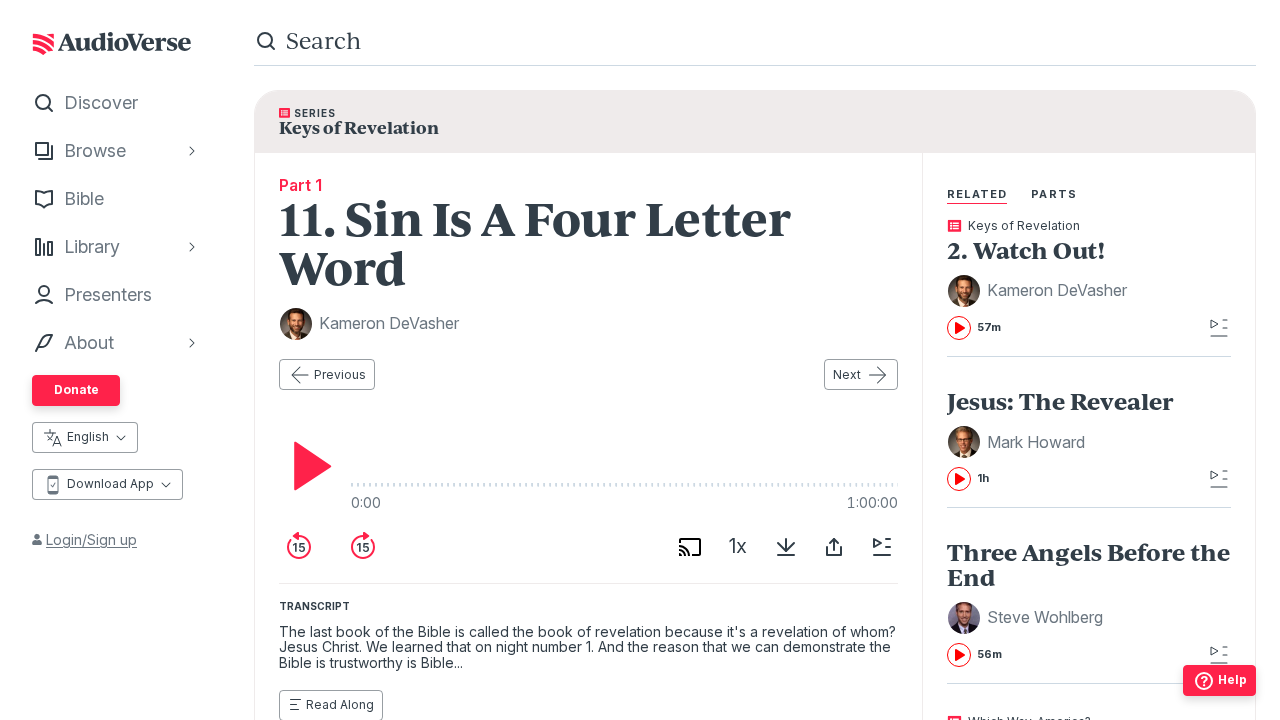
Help (1232, 679)
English (88, 436)
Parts (1054, 194)
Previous (340, 374)
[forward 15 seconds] (363, 547)
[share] (834, 547)
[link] (1089, 280)
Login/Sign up (91, 539)
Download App (110, 483)
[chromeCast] (690, 547)
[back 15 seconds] (299, 547)
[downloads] (786, 547)
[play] (307, 466)
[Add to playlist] (882, 547)
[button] (1040, 291)
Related (977, 194)
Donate (76, 389)
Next (847, 374)
